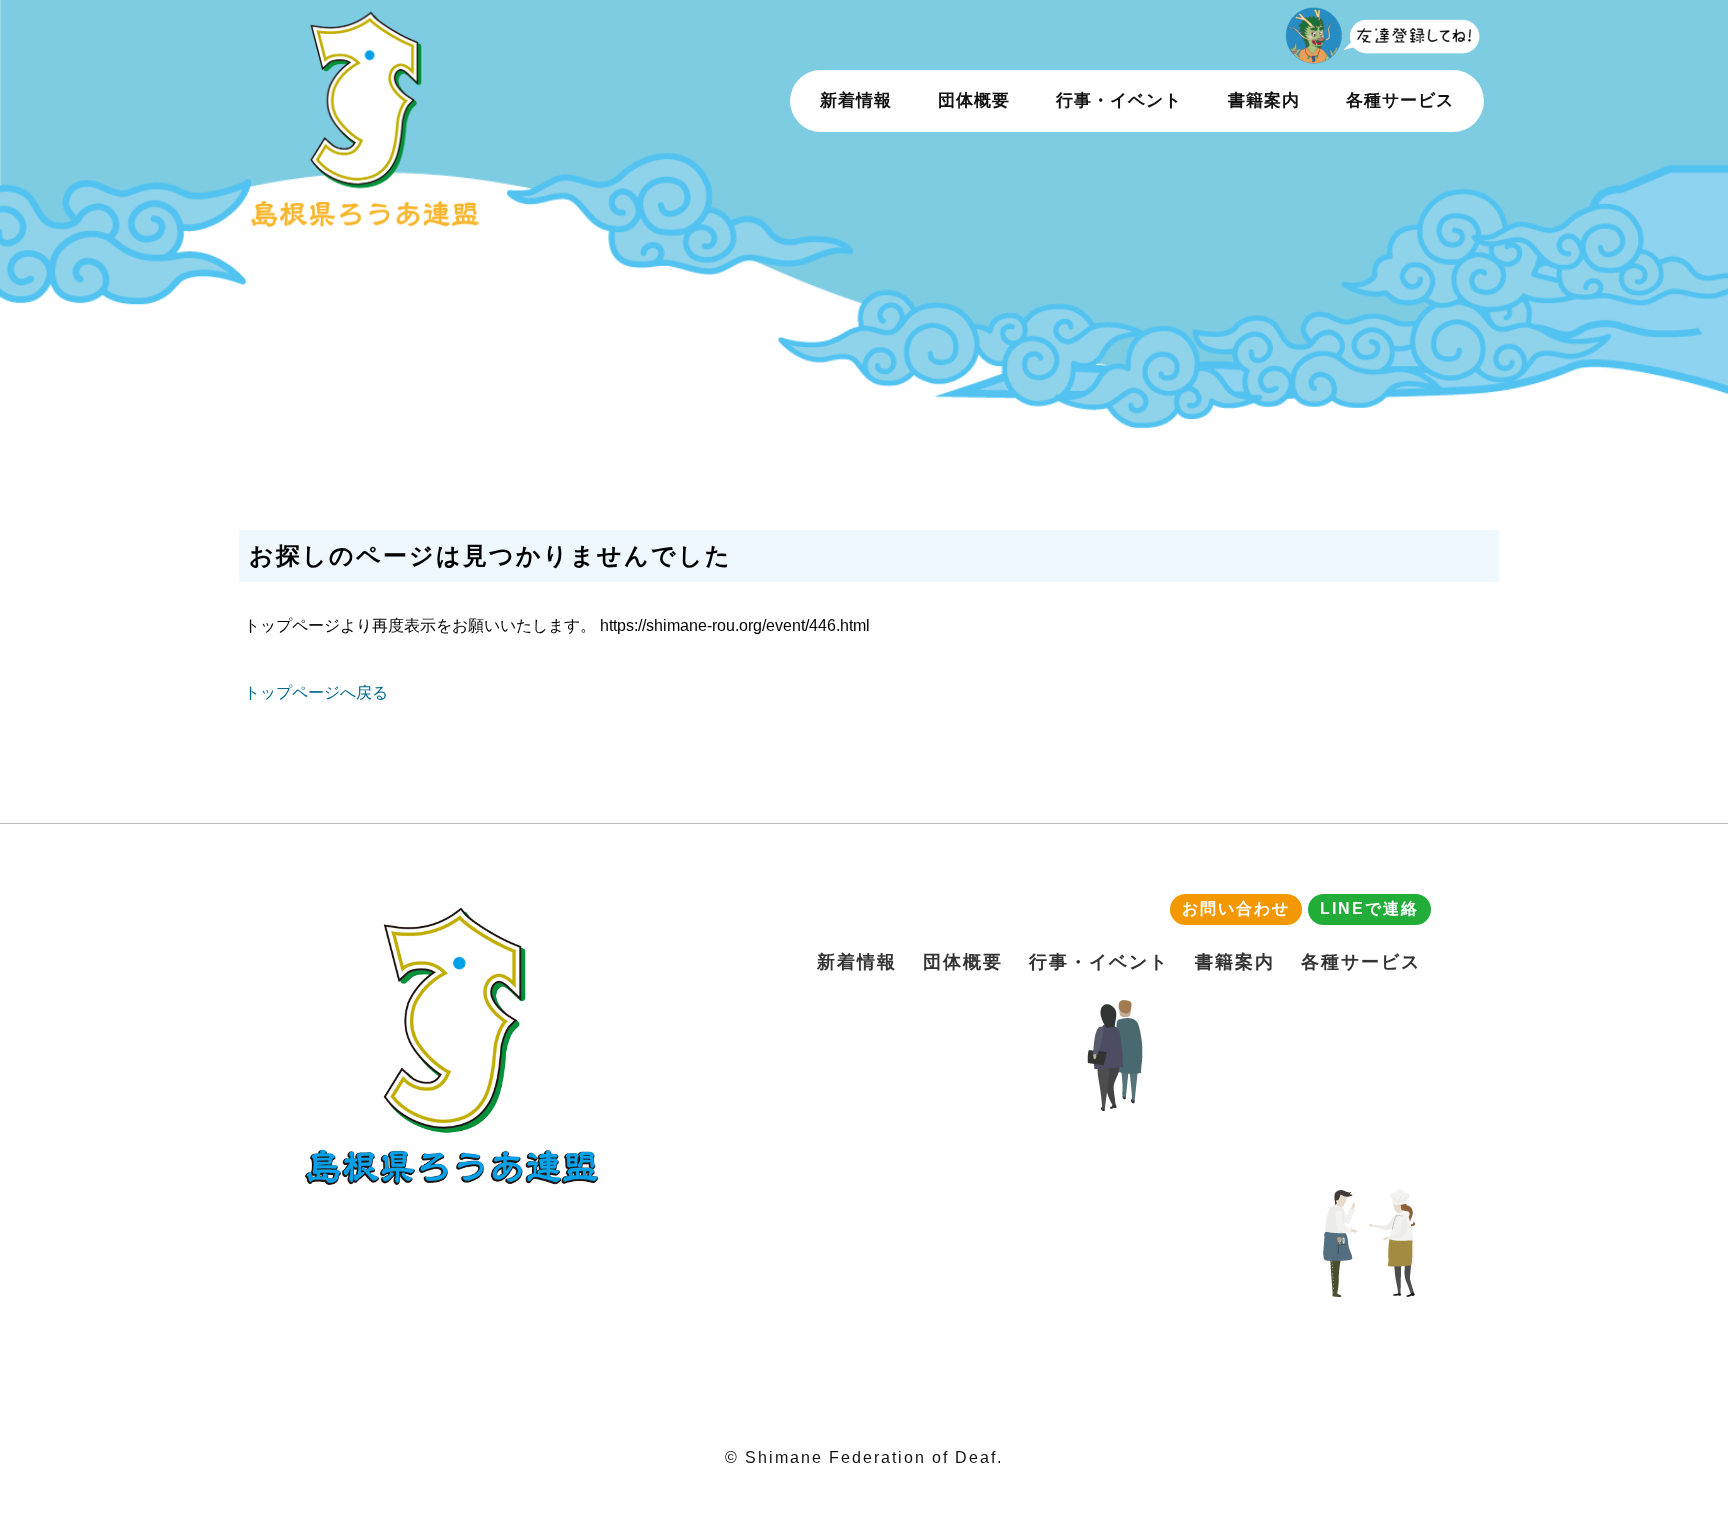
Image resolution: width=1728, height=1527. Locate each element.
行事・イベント (1119, 100)
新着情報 (856, 100)
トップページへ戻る (316, 692)
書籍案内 (1264, 100)
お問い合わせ (1236, 908)
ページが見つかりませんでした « (407, 117)
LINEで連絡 (1369, 908)
